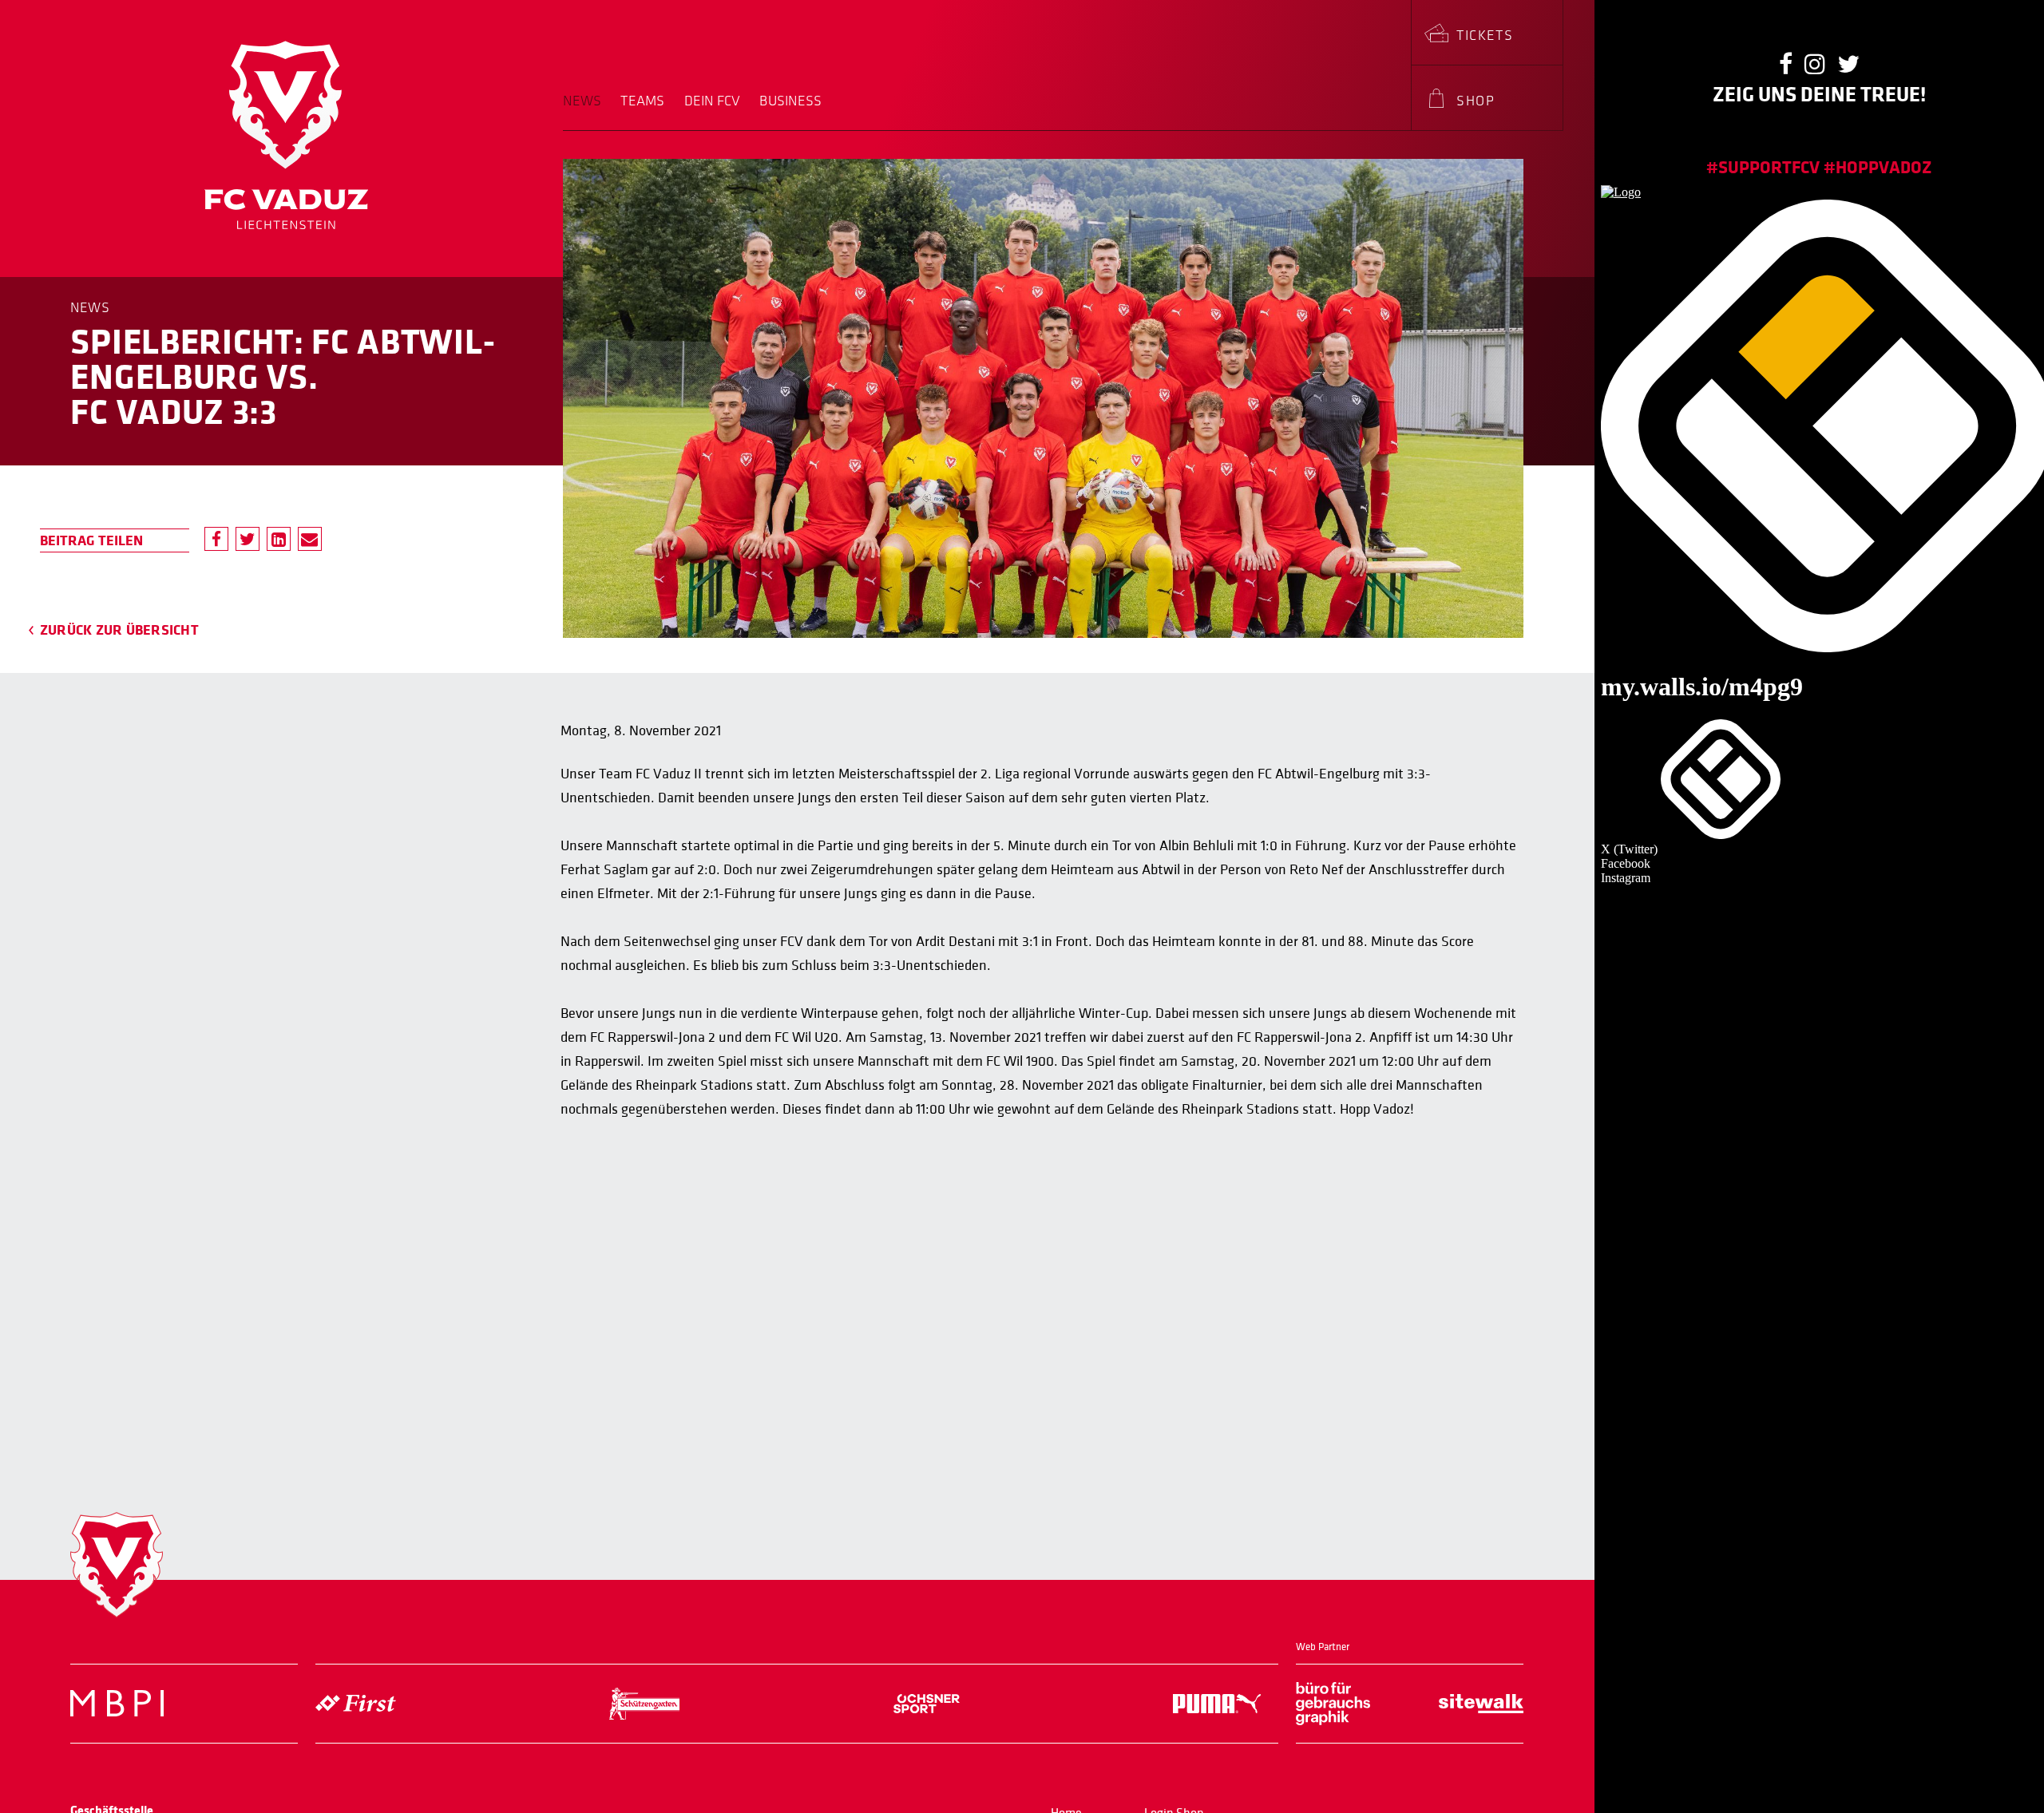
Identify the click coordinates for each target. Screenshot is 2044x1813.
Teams (642, 101)
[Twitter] (248, 539)
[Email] (310, 539)
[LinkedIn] (279, 539)
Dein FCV (713, 101)
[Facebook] (216, 539)
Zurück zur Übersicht (119, 630)
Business (790, 101)
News (582, 101)
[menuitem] (587, 112)
